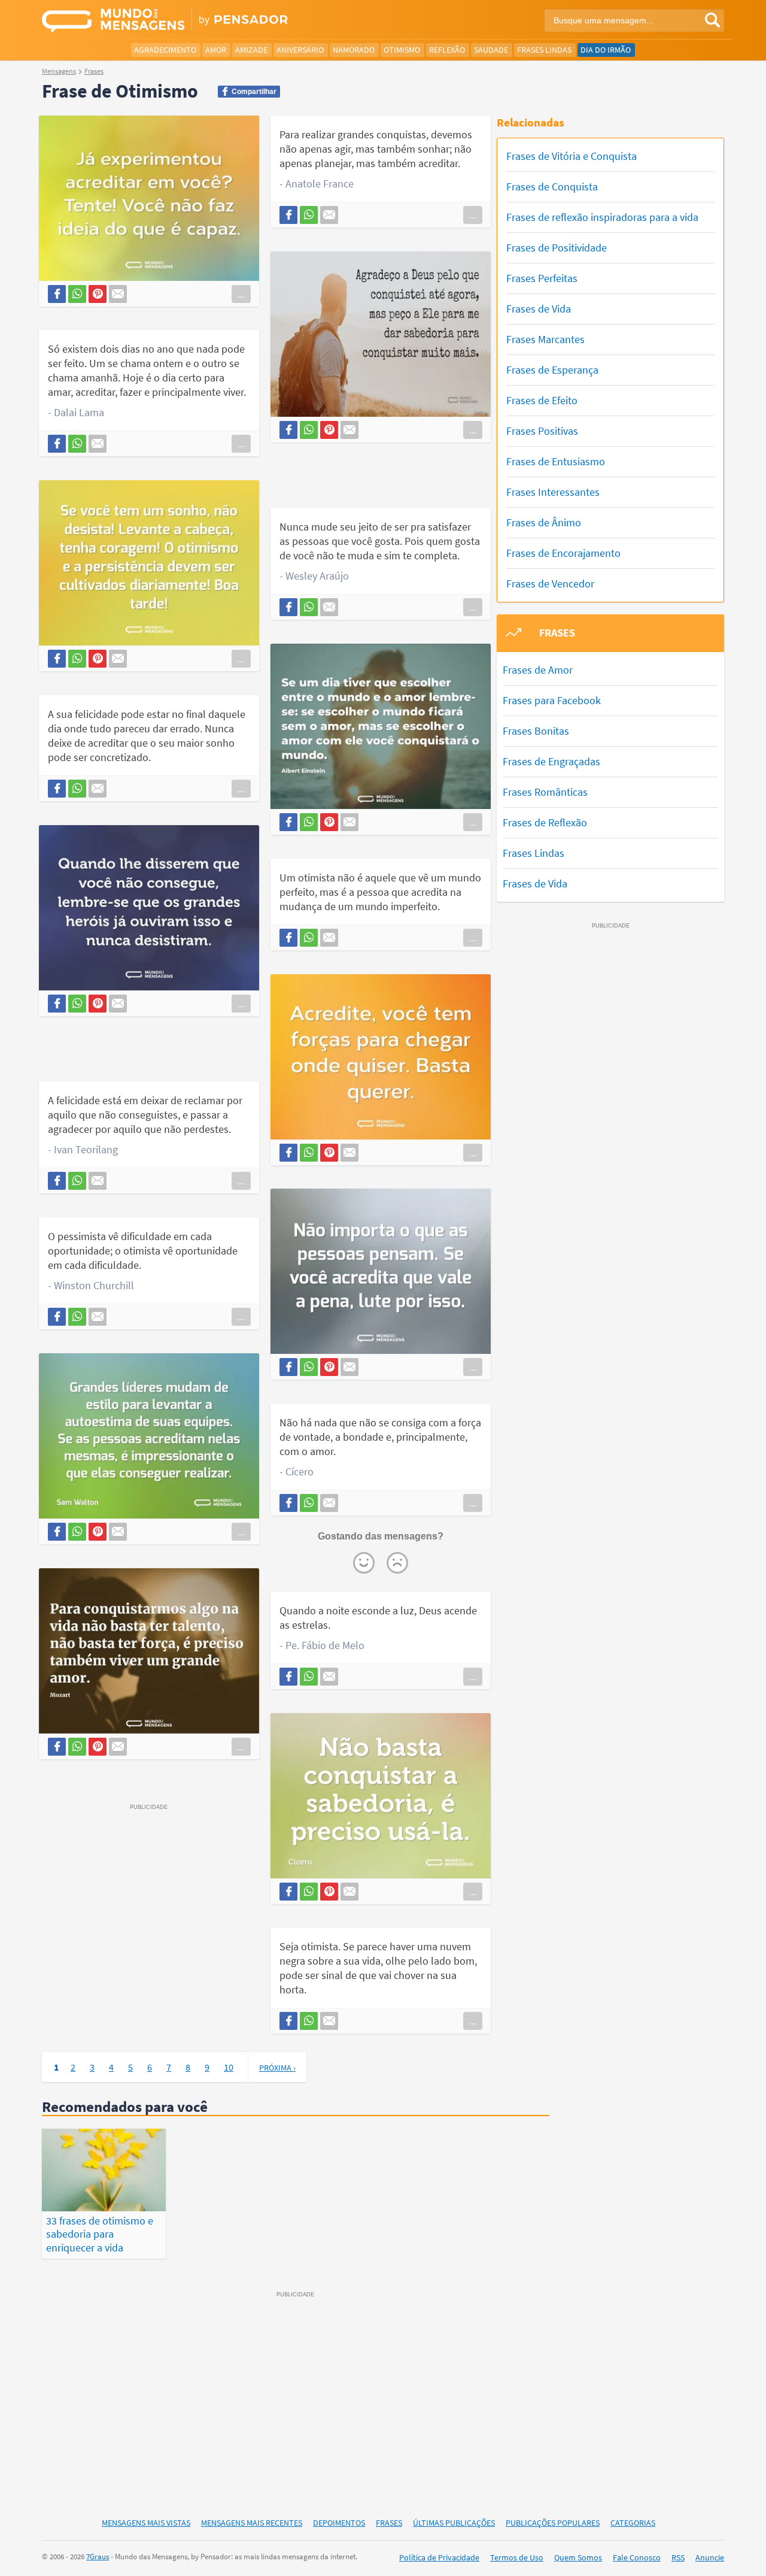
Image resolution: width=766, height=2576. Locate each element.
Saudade (491, 50)
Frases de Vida (539, 309)
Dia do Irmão (606, 50)
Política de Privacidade (439, 2557)
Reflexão (447, 50)
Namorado (354, 50)
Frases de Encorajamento (563, 553)
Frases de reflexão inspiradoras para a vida (602, 217)
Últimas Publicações (454, 2523)
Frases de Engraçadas (551, 761)
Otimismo (402, 50)
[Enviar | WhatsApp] (77, 294)
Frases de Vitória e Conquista (572, 156)
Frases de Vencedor (550, 584)
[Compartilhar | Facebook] (57, 294)
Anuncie (710, 2557)
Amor (216, 50)
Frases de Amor (538, 670)
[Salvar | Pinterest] (98, 294)
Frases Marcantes (545, 339)
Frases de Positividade (557, 248)
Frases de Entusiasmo (556, 461)
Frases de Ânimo (544, 522)
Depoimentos (339, 2523)
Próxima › (277, 2068)
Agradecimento (165, 50)
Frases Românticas (545, 792)
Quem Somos (578, 2557)
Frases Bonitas (536, 731)
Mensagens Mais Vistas (146, 2523)
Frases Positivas (542, 431)
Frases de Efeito (542, 400)
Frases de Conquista (552, 187)
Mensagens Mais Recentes (252, 2523)
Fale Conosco (637, 2557)
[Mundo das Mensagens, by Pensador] (208, 21)
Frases (389, 2523)
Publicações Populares (553, 2523)
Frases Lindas (544, 50)
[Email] (118, 294)
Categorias (633, 2523)
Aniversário (300, 50)
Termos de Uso (517, 2557)
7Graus (98, 2557)
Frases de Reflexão (545, 822)
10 (229, 2067)
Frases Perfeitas (542, 278)
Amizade (251, 50)
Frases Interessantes (553, 492)
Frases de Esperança (552, 370)
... (241, 294)
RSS (678, 2557)
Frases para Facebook (552, 700)
